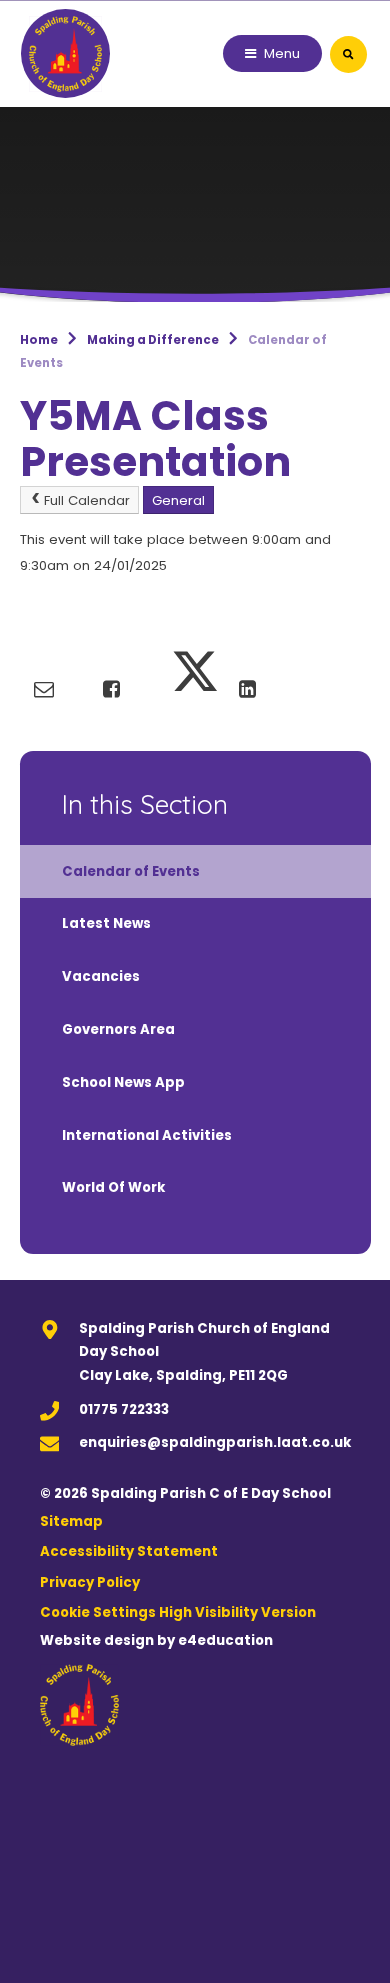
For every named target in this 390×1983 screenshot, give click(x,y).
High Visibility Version (237, 1612)
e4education (225, 1640)
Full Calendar (87, 500)
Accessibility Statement (129, 1551)
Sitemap (71, 1521)
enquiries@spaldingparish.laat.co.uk (215, 1442)
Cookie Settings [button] (98, 1612)
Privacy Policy (90, 1582)
